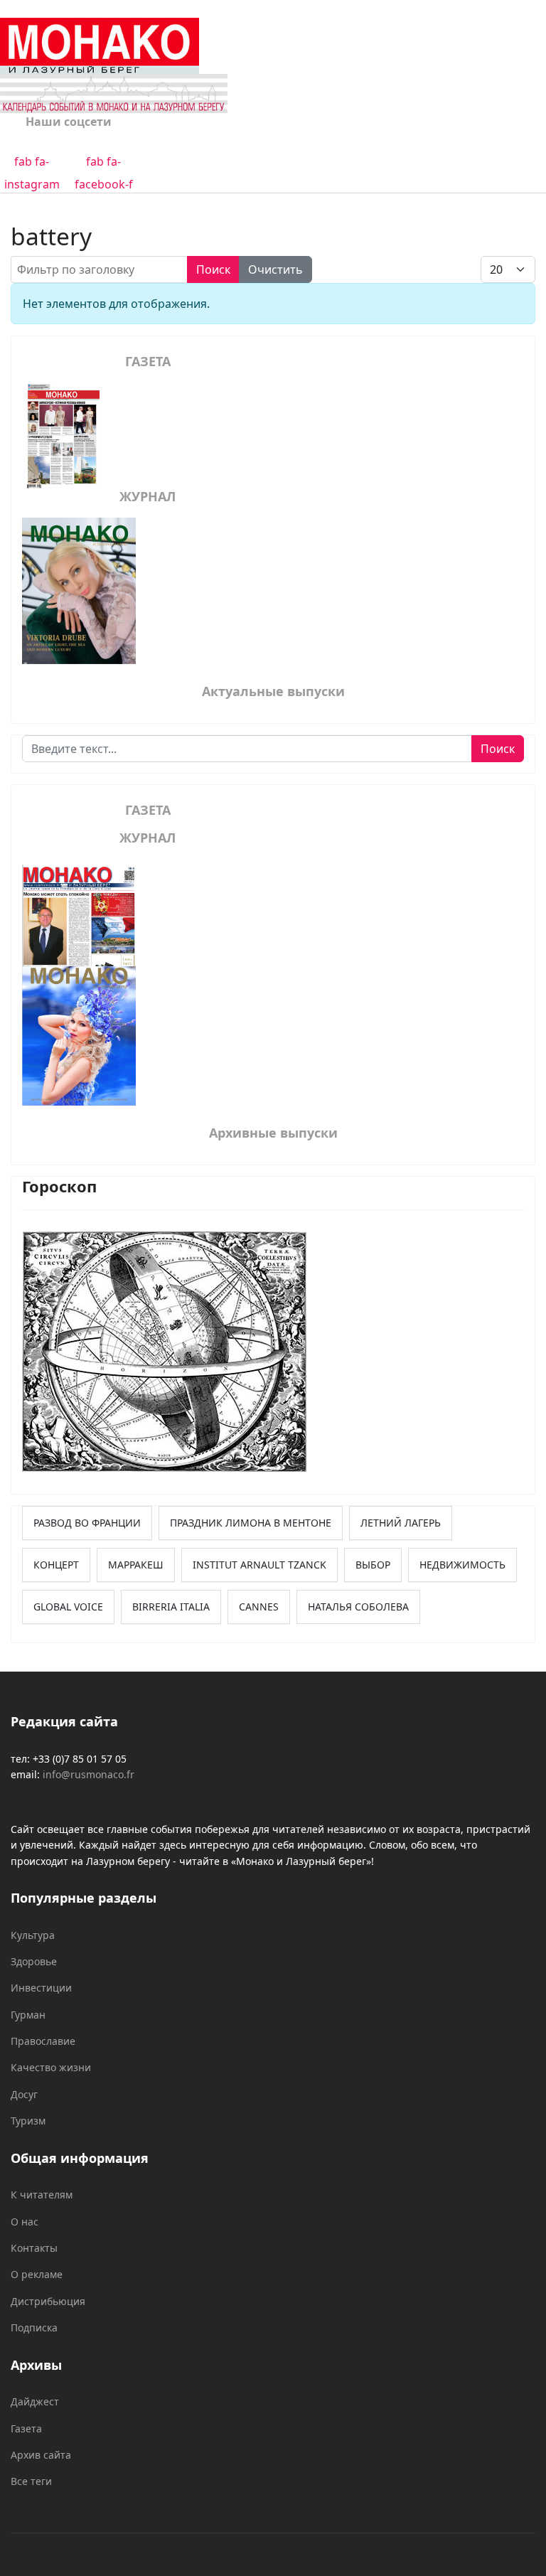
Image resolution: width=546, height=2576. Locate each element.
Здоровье (34, 1961)
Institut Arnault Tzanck (259, 1565)
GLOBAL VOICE (68, 1607)
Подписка (34, 2328)
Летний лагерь (401, 1523)
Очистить (275, 269)
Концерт (56, 1565)
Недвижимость (462, 1565)
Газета (26, 2428)
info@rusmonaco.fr (89, 1774)
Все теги (31, 2481)
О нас (25, 2222)
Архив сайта (41, 2455)
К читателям (42, 2195)
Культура (33, 1935)
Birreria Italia (171, 1607)
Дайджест (35, 2401)
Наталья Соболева (358, 1607)
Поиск (213, 269)
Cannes (259, 1607)
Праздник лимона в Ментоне (251, 1523)
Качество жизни (51, 2067)
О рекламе (37, 2274)
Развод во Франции (87, 1523)
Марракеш (136, 1565)
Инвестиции (41, 1988)
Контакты (34, 2248)
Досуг (24, 2094)
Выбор (373, 1565)
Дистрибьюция (48, 2301)
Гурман (28, 2015)
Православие (43, 2041)
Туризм (28, 2121)
